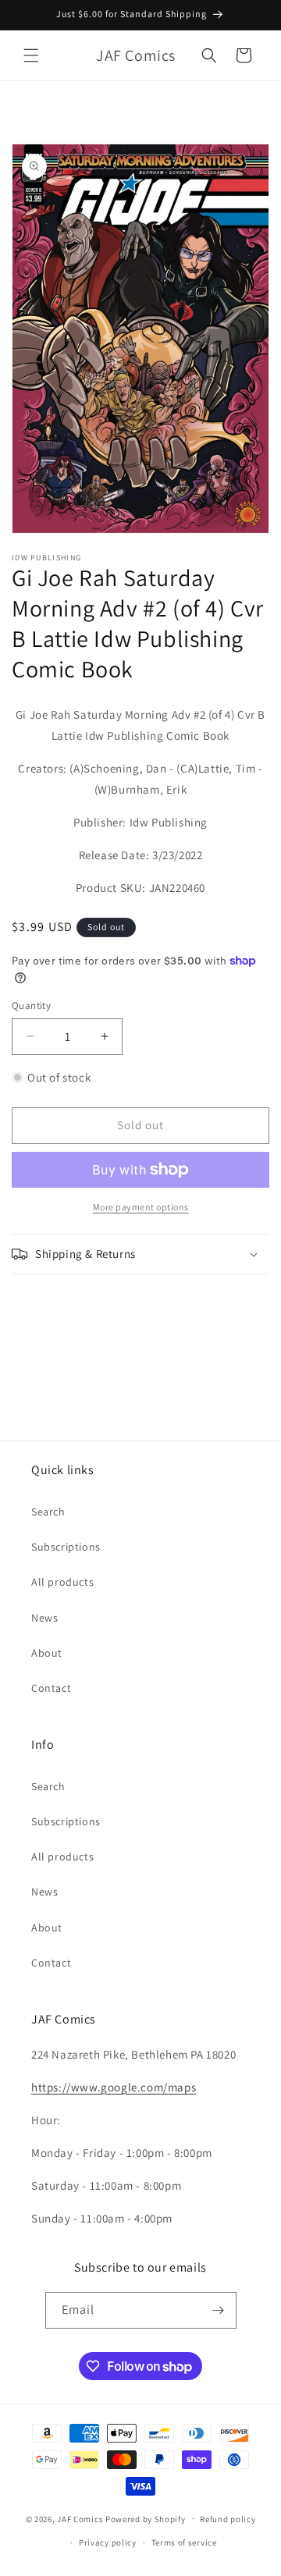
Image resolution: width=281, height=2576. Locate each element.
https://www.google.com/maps (114, 2087)
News (44, 1618)
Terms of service (184, 2542)
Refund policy (228, 2519)
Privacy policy (108, 2542)
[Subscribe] (219, 2310)
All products (62, 1582)
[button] (31, 55)
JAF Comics (80, 2518)
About (47, 1653)
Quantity (31, 1006)
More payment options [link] (141, 1207)
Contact (51, 1688)
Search (48, 1512)
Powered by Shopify (146, 2518)
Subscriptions (66, 1547)
